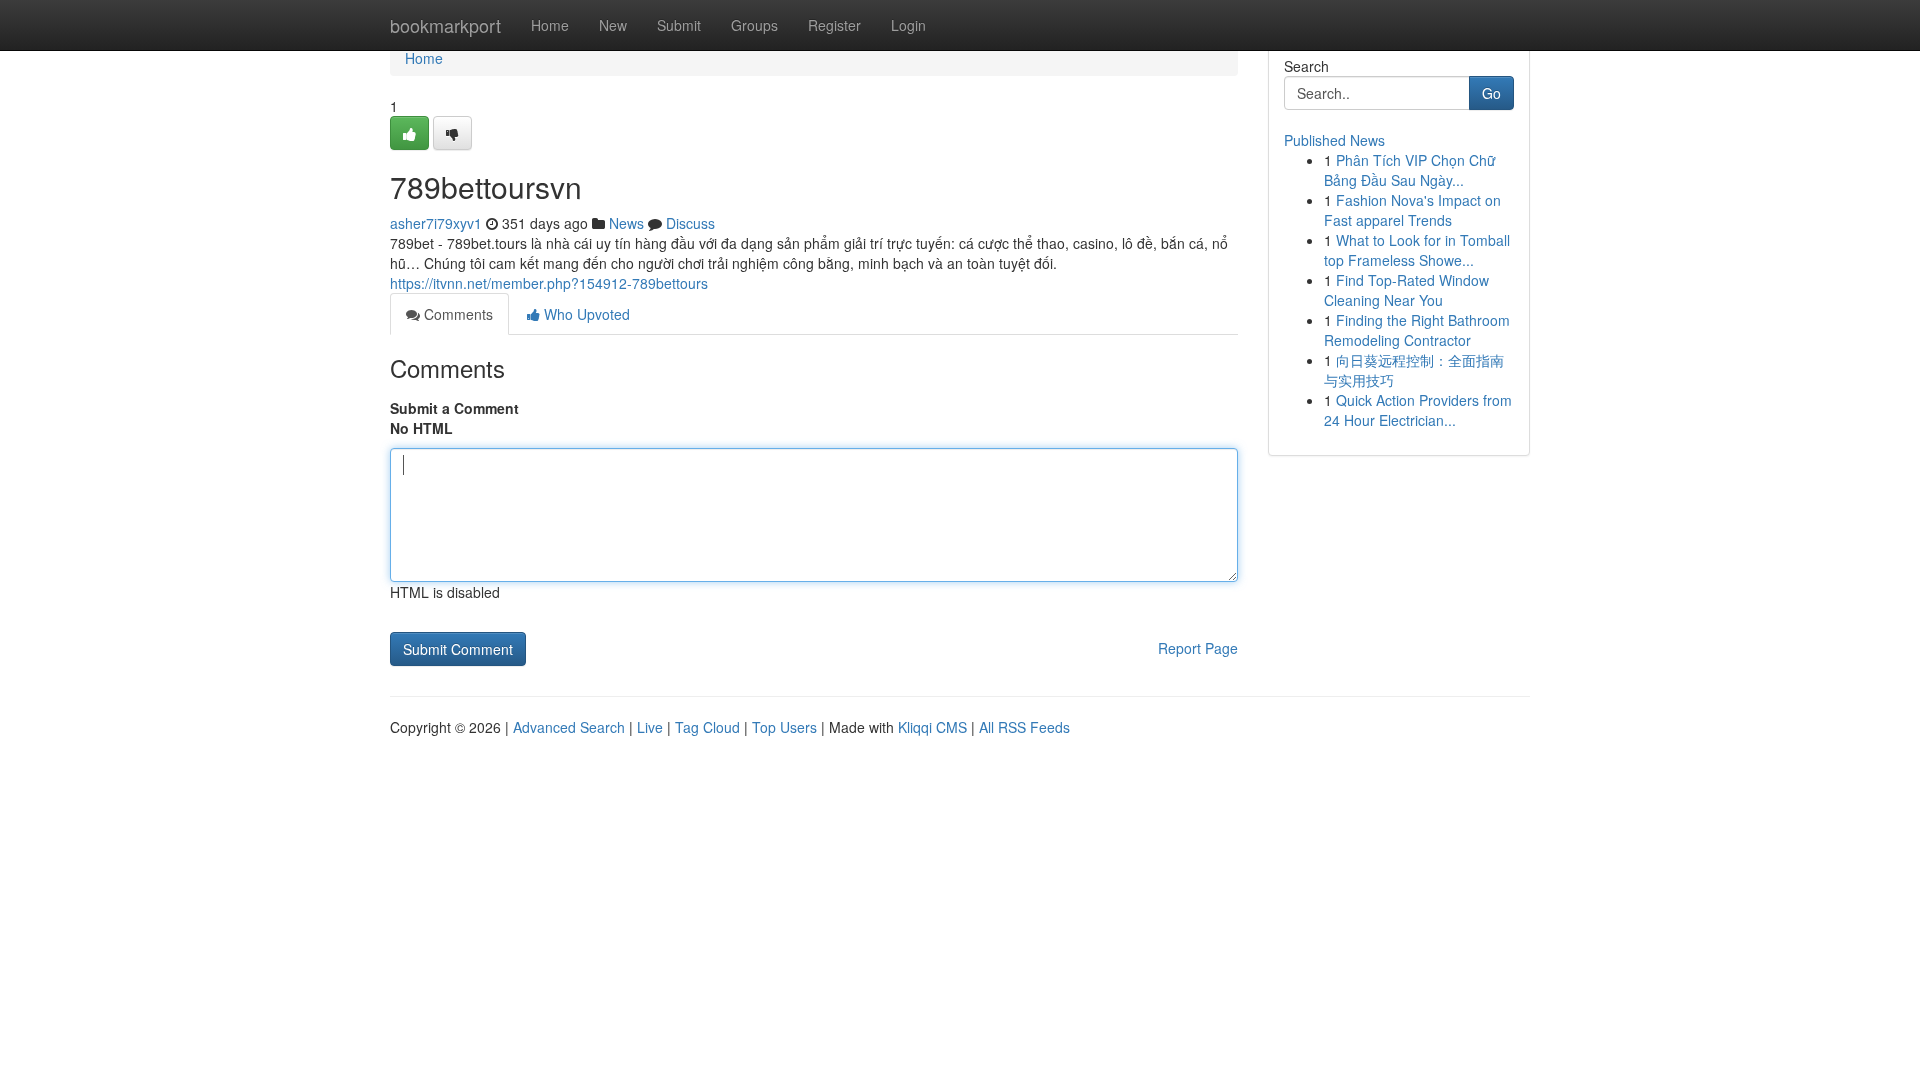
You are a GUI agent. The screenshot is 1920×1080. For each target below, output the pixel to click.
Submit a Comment (454, 408)
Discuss (690, 223)
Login (908, 25)
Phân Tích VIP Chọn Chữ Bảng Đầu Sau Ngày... (1410, 170)
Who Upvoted (585, 314)
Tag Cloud (707, 727)
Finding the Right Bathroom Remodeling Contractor (1417, 330)
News (626, 223)
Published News (1334, 140)
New (613, 25)
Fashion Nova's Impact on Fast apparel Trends (1412, 210)
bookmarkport (445, 25)
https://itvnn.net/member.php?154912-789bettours (549, 283)
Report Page (1198, 648)
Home (550, 25)
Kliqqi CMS (932, 727)
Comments (456, 314)
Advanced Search (569, 727)
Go (1491, 93)
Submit (679, 25)
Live (650, 727)
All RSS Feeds (1024, 727)
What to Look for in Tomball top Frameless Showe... (1417, 250)
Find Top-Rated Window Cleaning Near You (1406, 290)
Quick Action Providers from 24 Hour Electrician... (1418, 410)
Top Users (784, 727)
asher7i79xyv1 (436, 223)
